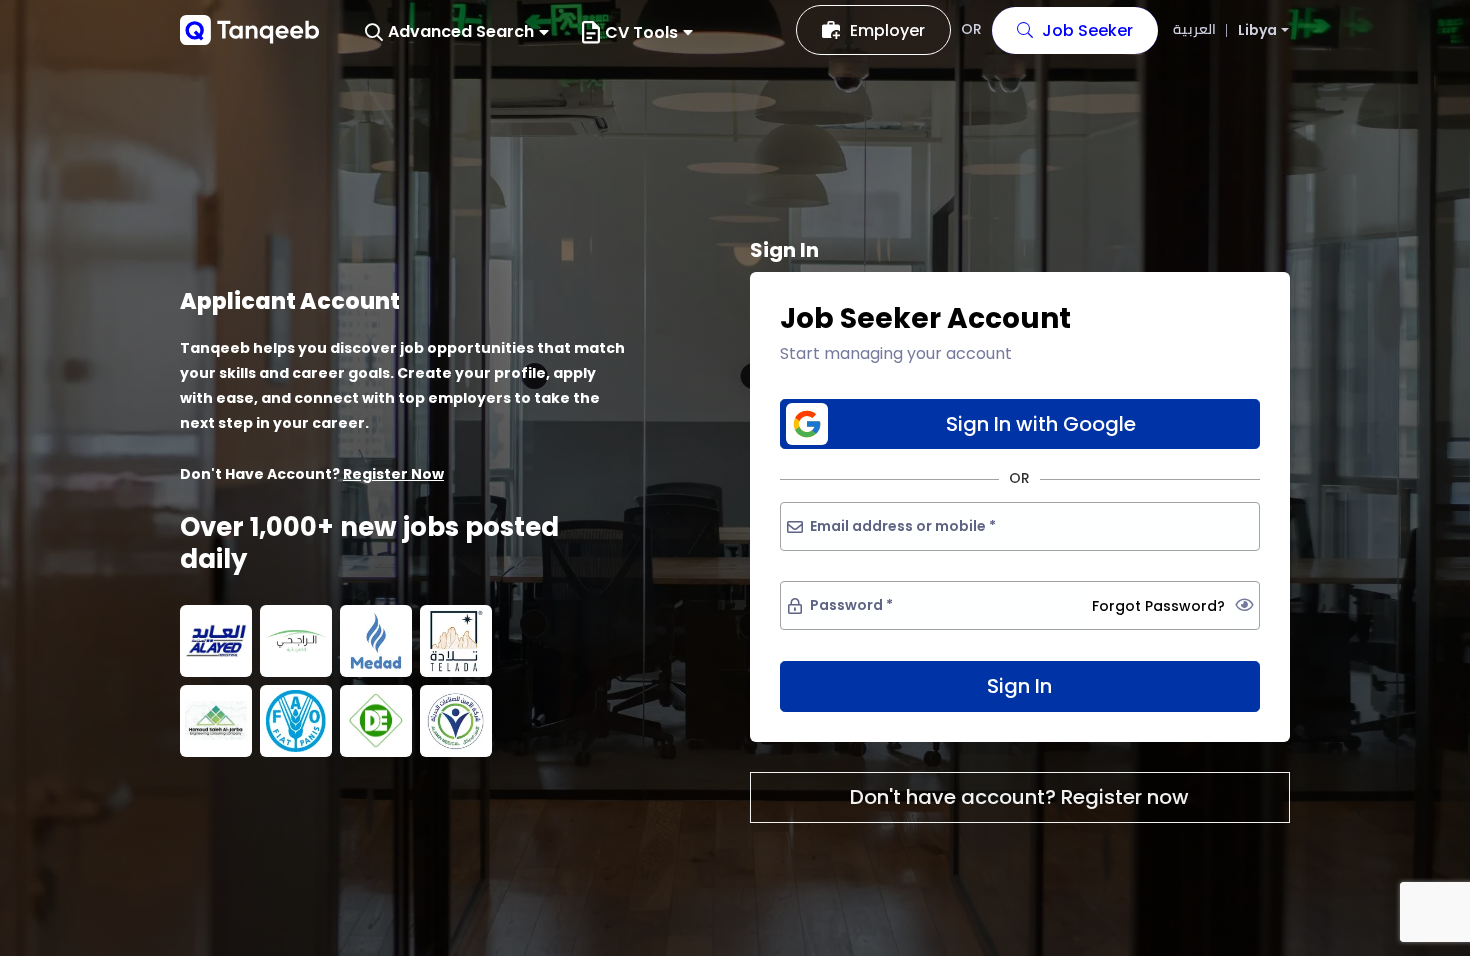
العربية (1194, 29)
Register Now (393, 474)
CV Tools (641, 32)
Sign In (1019, 686)
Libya (1257, 30)
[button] (457, 32)
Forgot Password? (1158, 606)
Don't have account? (1019, 797)
